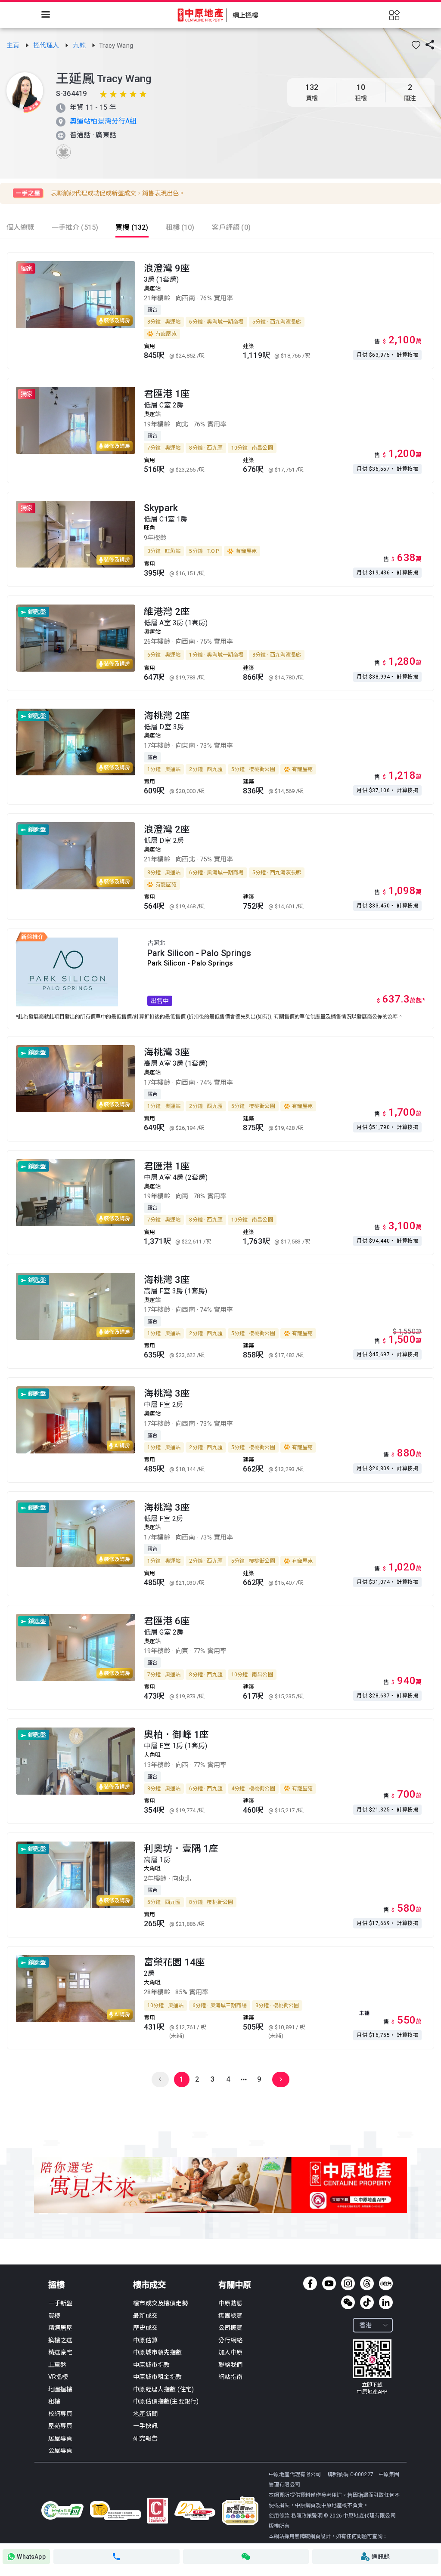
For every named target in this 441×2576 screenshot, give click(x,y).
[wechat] (348, 2302)
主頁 (14, 46)
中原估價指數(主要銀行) (166, 2401)
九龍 (80, 46)
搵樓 (56, 2285)
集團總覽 (231, 2316)
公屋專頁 (61, 2450)
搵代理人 (47, 46)
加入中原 (231, 2352)
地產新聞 (145, 2414)
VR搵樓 (58, 2377)
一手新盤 (61, 2303)
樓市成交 (149, 2285)
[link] (14, 46)
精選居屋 (61, 2328)
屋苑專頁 (61, 2426)
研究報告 (145, 2438)
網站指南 (231, 2377)
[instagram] (348, 2283)
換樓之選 (61, 2340)
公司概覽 (231, 2328)
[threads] (367, 2283)
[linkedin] (386, 2302)
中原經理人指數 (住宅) (163, 2389)
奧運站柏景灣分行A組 (103, 121)
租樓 (54, 2401)
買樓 (54, 2316)
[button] (416, 45)
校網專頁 (61, 2414)
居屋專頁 (61, 2438)
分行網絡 (231, 2340)
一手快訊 (145, 2426)
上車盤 (57, 2365)
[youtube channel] (329, 2283)
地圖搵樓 (61, 2389)
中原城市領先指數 (157, 2352)
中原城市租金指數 (157, 2377)
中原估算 (145, 2340)
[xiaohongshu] (386, 2283)
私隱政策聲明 (307, 2516)
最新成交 (145, 2316)
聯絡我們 (231, 2365)
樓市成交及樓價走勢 (160, 2303)
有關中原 (235, 2285)
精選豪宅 (61, 2352)
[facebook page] (310, 2283)
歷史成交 (145, 2328)
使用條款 (280, 2516)
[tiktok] (367, 2302)
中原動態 (231, 2303)
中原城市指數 (151, 2365)
